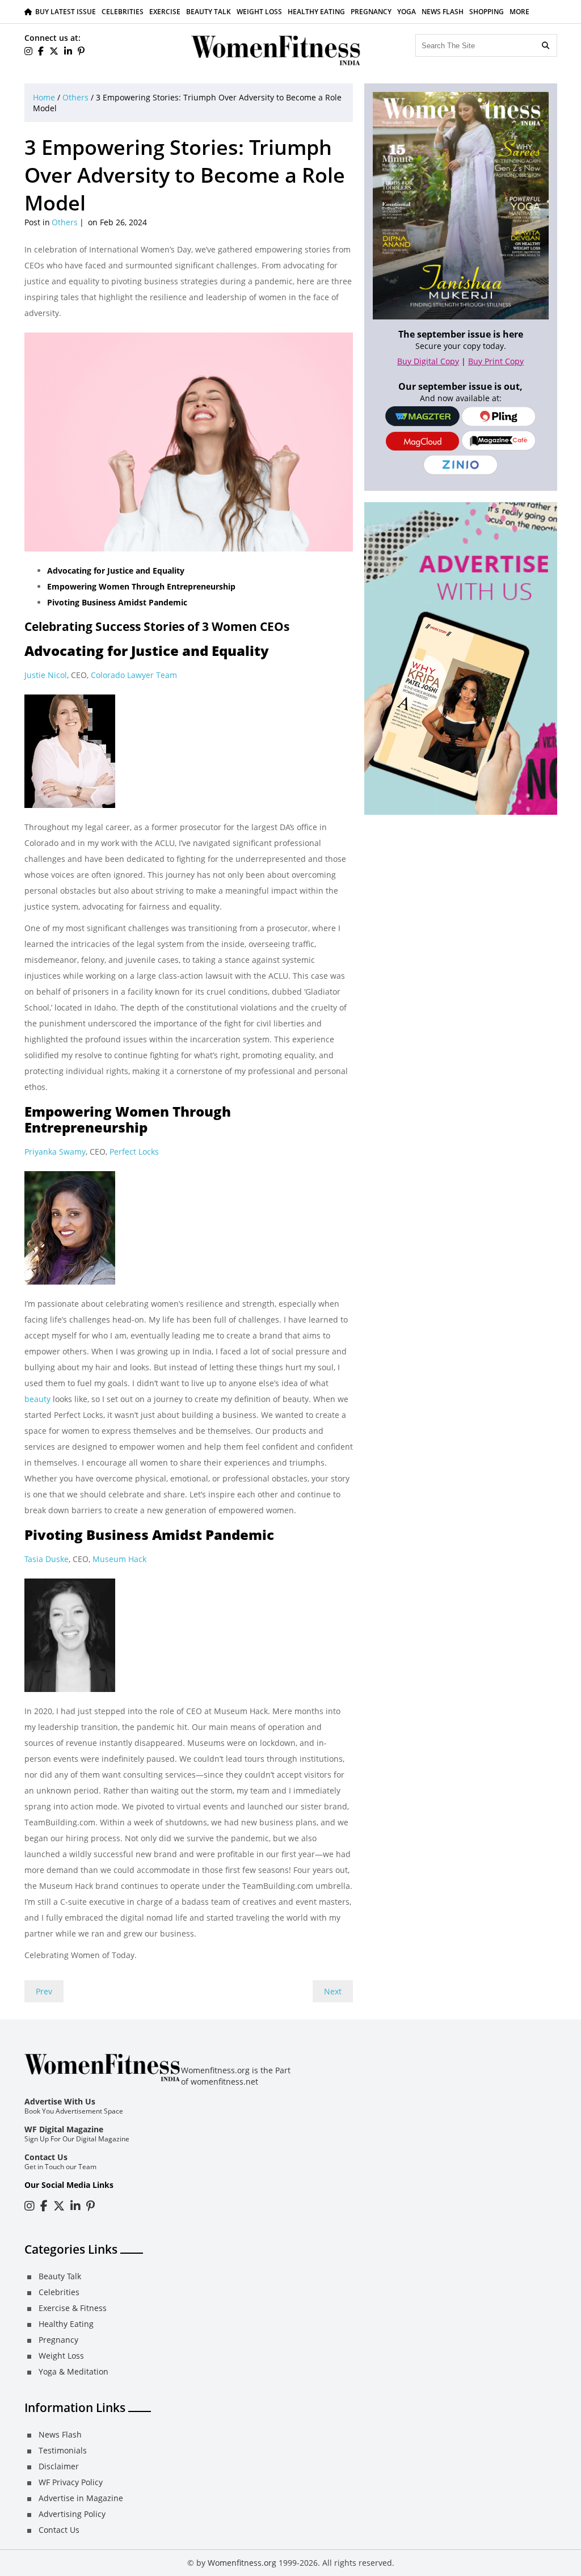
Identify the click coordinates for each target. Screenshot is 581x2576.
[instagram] (28, 51)
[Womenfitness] (276, 50)
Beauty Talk (209, 12)
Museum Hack (119, 1559)
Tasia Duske (47, 1559)
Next (333, 1991)
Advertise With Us (60, 2101)
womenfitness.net (224, 2082)
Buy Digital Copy (428, 361)
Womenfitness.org (242, 2563)
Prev (44, 1991)
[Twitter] (54, 51)
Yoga (407, 12)
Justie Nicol (46, 675)
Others (75, 97)
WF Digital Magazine (64, 2129)
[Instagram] (30, 2206)
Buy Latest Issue (66, 12)
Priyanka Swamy (55, 1152)
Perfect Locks (134, 1152)
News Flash (443, 12)
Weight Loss (259, 12)
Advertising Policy (72, 2514)
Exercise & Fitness (73, 2308)
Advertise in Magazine (81, 2498)
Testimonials (63, 2450)
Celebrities (123, 12)
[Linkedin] (68, 51)
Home (44, 97)
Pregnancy (371, 12)
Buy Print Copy (496, 361)
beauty (37, 1399)
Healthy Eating (316, 12)
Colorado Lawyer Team (134, 675)
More (519, 12)
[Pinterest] (81, 51)
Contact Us (46, 2157)
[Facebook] (41, 51)
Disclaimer (59, 2466)
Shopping (487, 12)
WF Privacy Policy (71, 2482)
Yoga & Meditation (73, 2371)
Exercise (165, 12)
